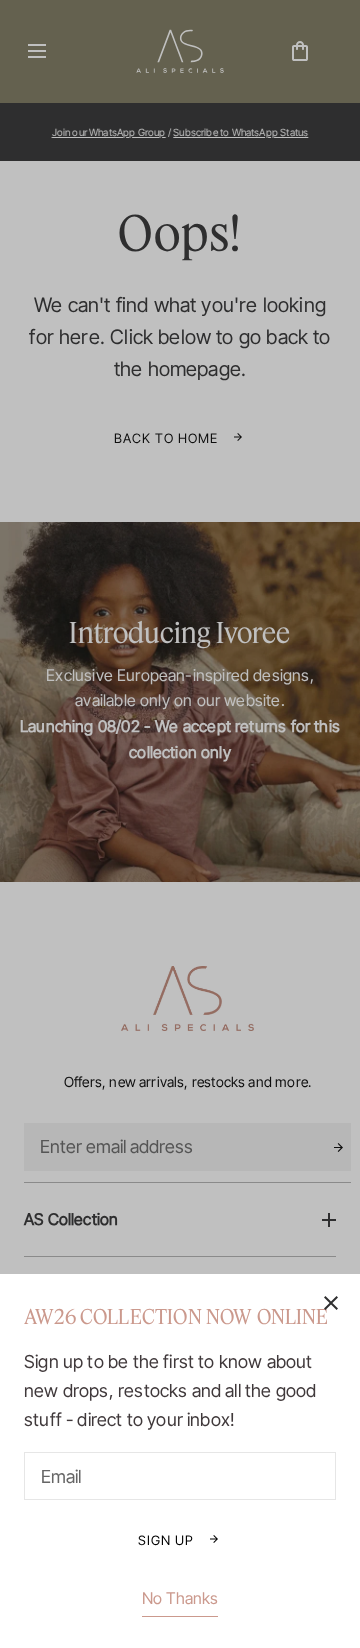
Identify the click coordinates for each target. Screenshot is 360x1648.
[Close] (180, 824)
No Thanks (180, 1598)
